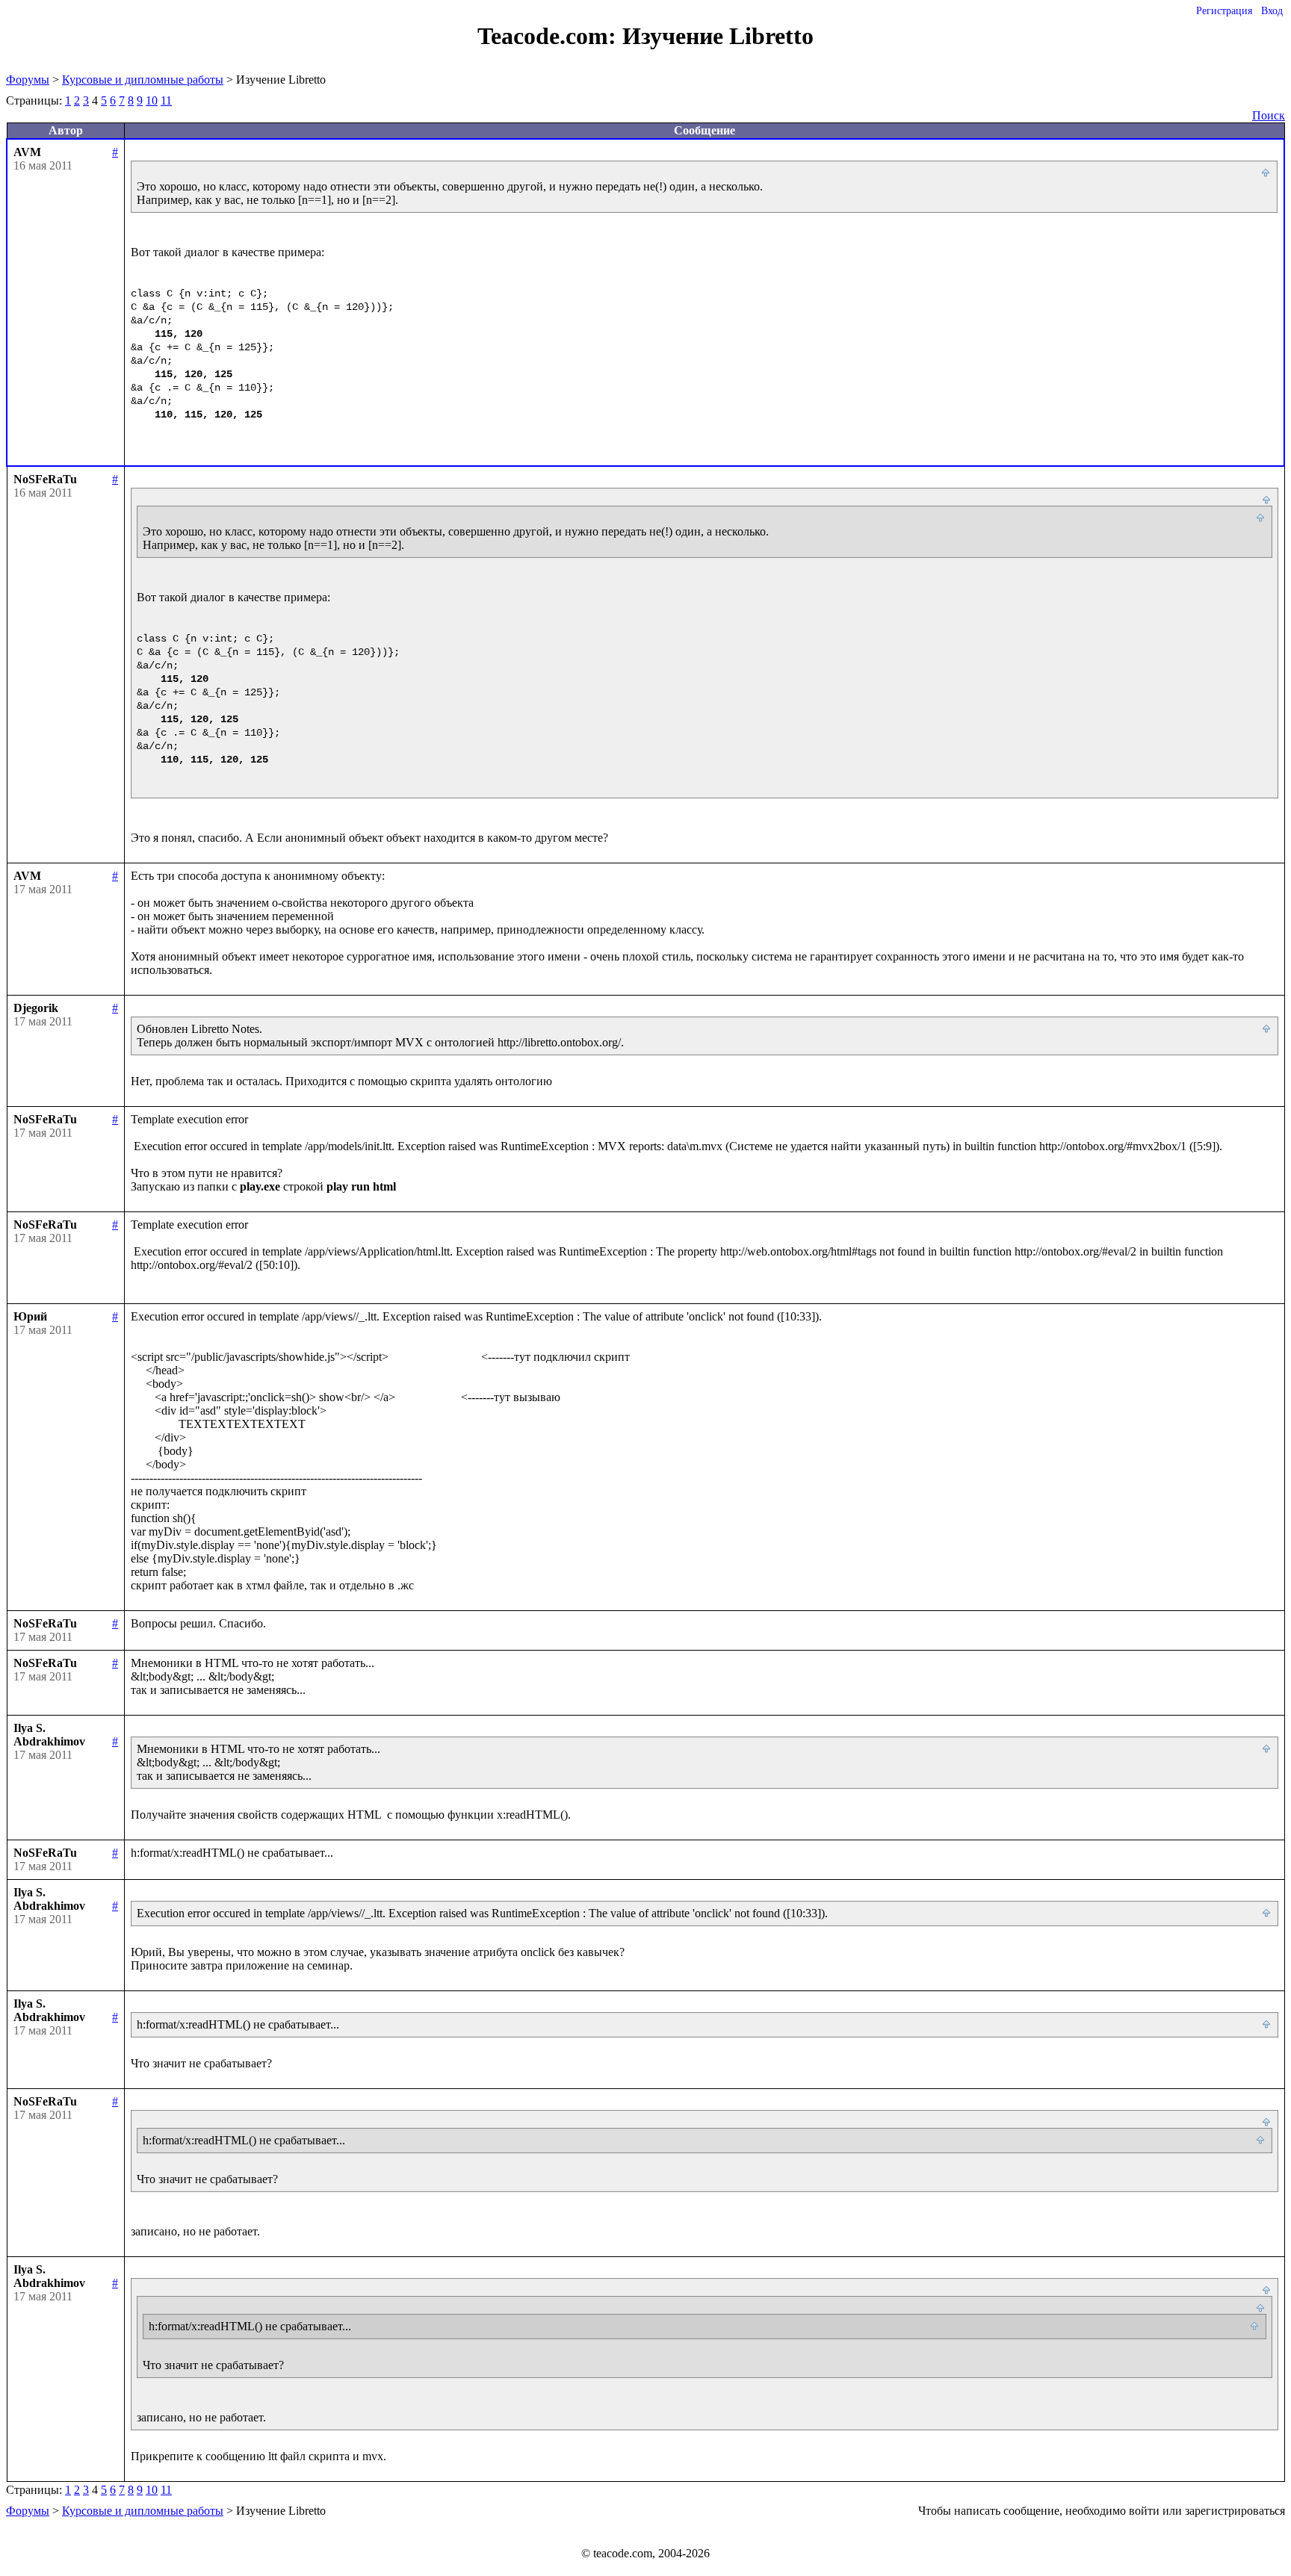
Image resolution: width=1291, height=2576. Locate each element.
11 (166, 100)
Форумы (28, 80)
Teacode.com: (550, 36)
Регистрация (1224, 11)
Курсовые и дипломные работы (143, 80)
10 (152, 100)
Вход (1272, 11)
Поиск (1269, 115)
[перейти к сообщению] (1266, 173)
